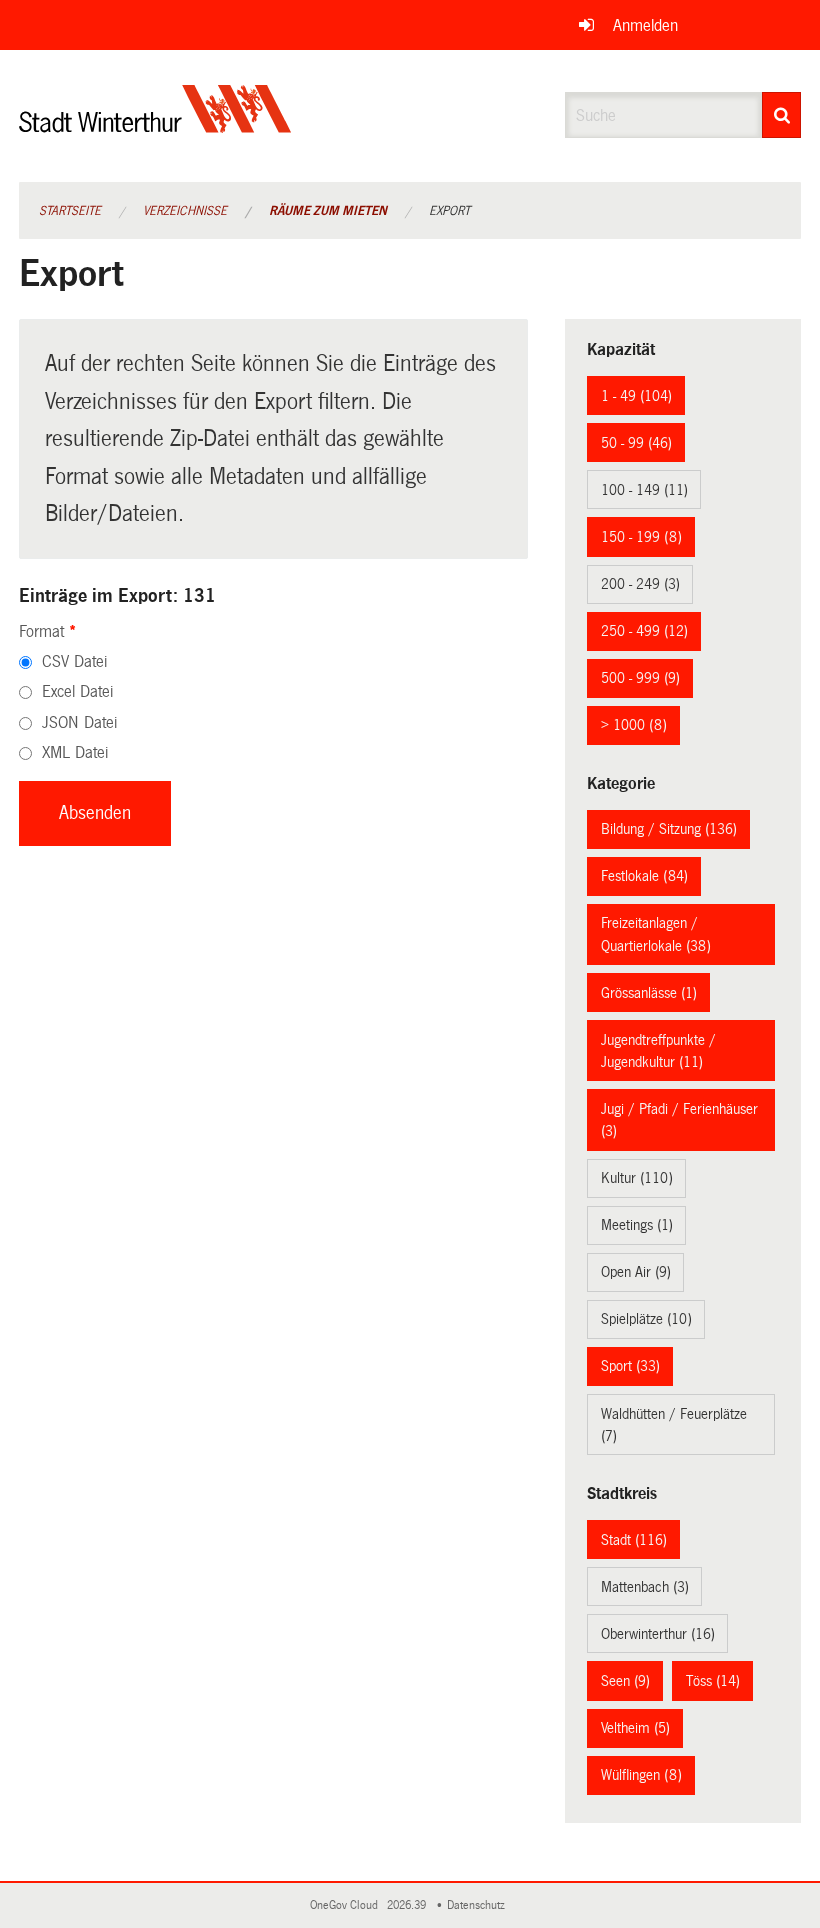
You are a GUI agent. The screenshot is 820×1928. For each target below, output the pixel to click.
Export (449, 211)
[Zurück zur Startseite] (155, 125)
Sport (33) (630, 1366)
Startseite (70, 211)
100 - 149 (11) (644, 490)
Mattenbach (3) (645, 1587)
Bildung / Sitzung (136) (669, 829)
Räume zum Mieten (328, 211)
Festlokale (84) (644, 876)
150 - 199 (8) (641, 537)
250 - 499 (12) (644, 631)
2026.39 (408, 1905)
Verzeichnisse (185, 211)
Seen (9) (625, 1681)
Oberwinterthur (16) (658, 1634)
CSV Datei (74, 661)
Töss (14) (713, 1681)
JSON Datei (79, 722)
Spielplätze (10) (646, 1319)
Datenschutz (479, 1905)
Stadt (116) (634, 1540)
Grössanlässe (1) (649, 993)
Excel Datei (77, 691)
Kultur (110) (637, 1178)
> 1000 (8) (634, 725)
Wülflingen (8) (641, 1775)
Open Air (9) (636, 1272)
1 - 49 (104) (636, 396)
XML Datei (75, 752)
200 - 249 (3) (640, 584)
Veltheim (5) (635, 1728)
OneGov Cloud (347, 1905)
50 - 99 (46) (636, 443)
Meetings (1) (637, 1225)
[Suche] (781, 115)
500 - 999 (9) (640, 678)
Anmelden (645, 25)
